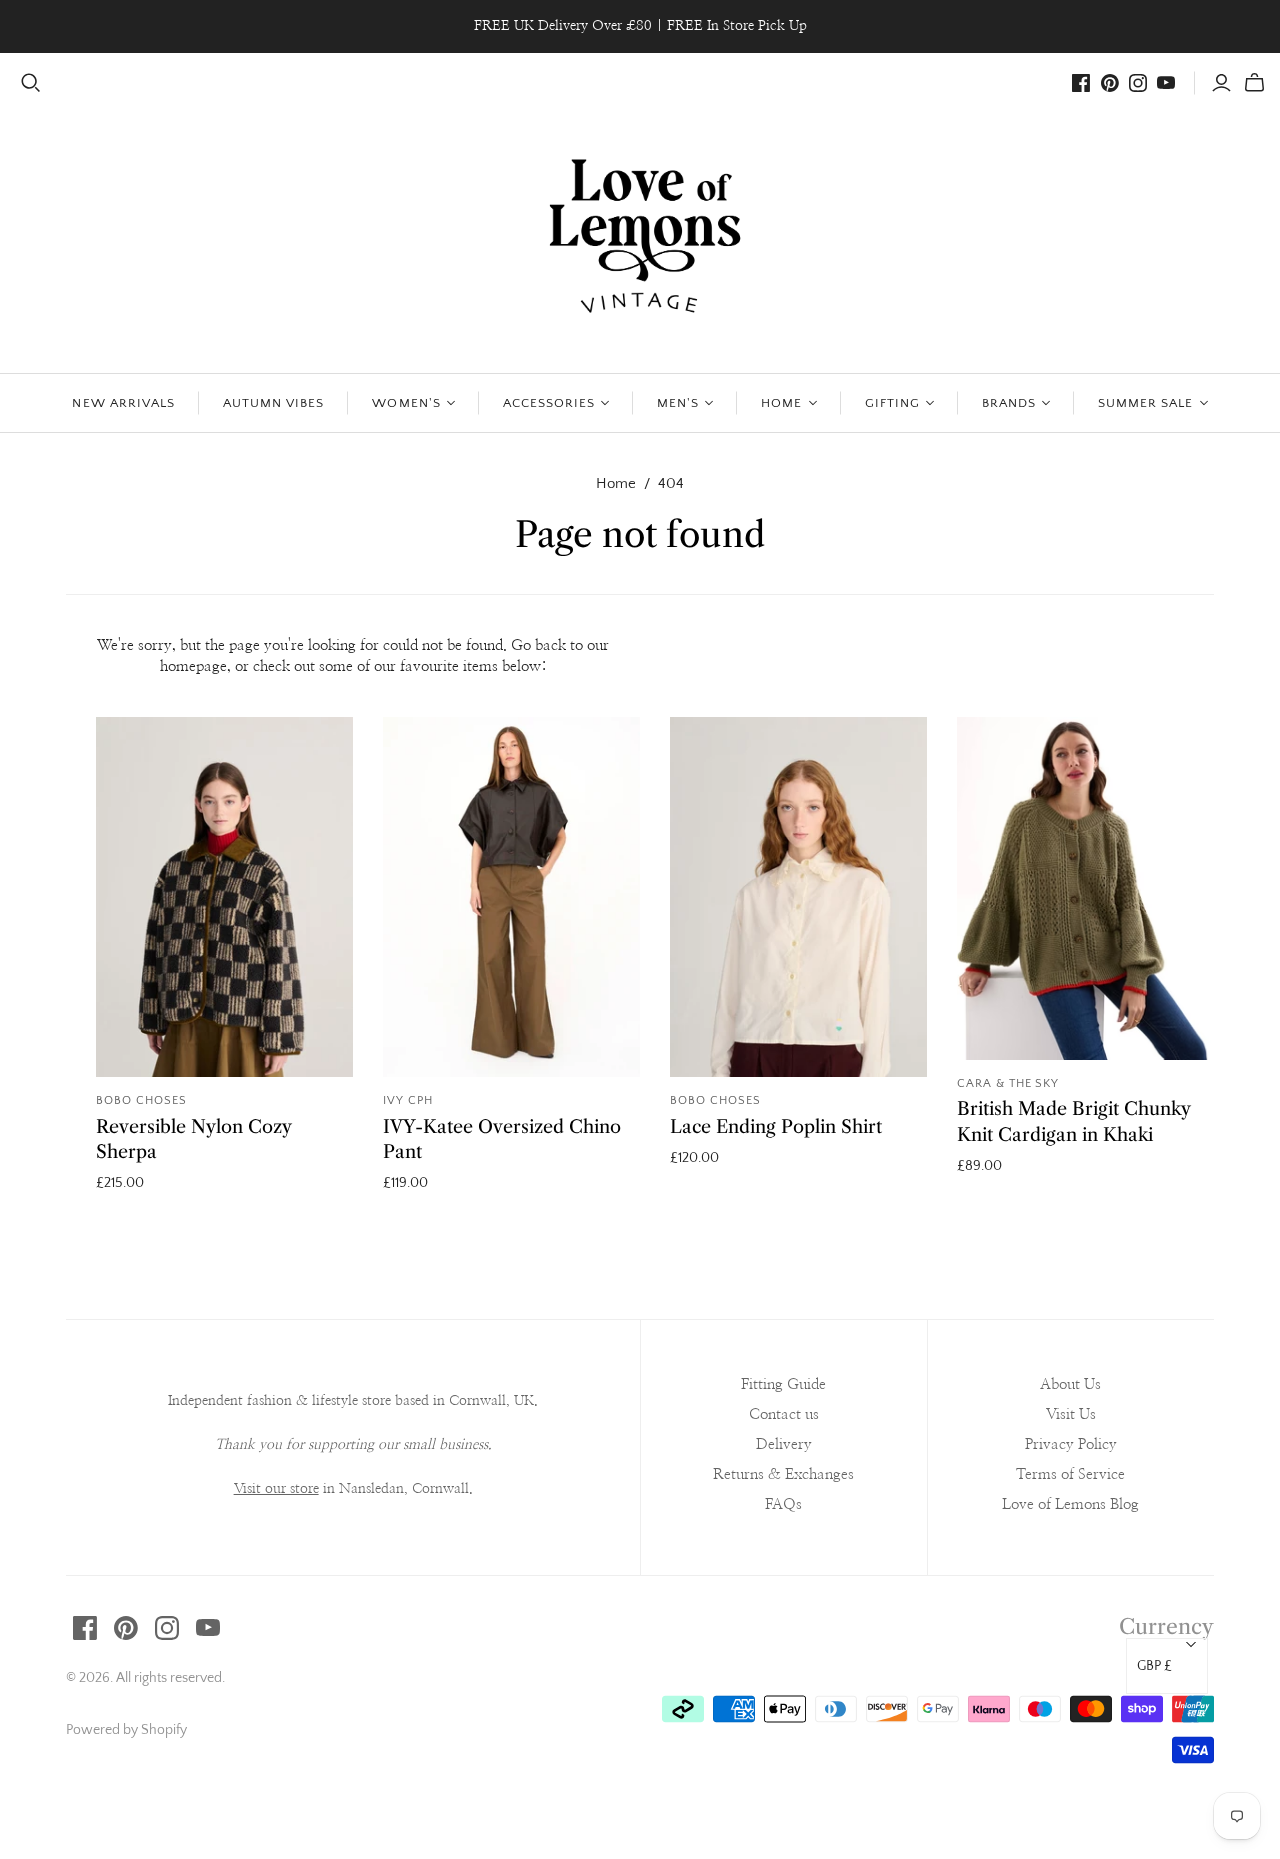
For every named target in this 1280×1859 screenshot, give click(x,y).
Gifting (892, 403)
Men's (678, 403)
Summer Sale (1145, 403)
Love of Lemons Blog (1070, 1504)
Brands (1009, 403)
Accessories (549, 403)
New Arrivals (123, 403)
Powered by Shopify (126, 1730)
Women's (406, 403)
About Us (1070, 1384)
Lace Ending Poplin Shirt (776, 1127)
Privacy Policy (1071, 1444)
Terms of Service (1070, 1474)
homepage (193, 666)
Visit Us (1071, 1414)
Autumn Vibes (273, 403)
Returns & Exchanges (783, 1474)
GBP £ (1154, 1666)
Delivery (784, 1444)
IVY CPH (408, 1100)
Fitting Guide (783, 1384)
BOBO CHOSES (141, 1100)
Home (781, 403)
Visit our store (276, 1489)
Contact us (784, 1414)
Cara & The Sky (1008, 1083)
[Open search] (31, 83)
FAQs (783, 1504)
